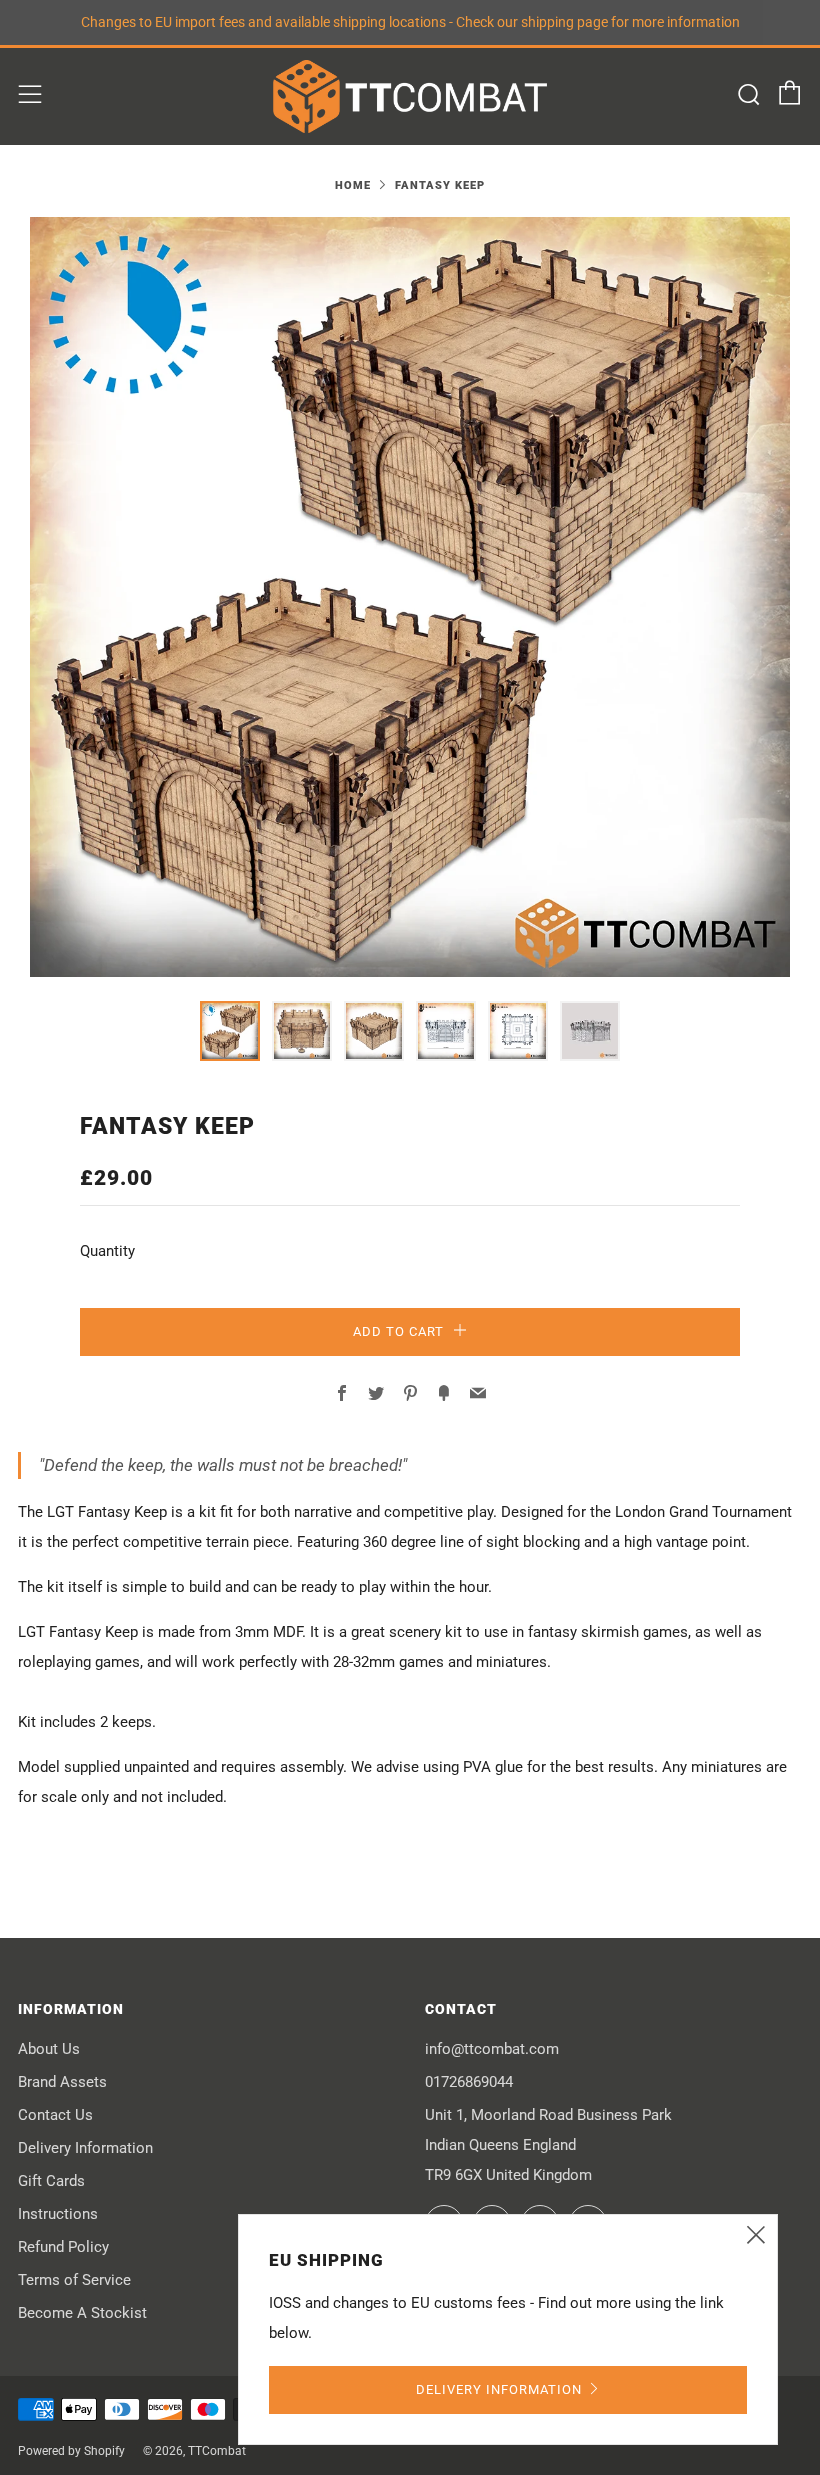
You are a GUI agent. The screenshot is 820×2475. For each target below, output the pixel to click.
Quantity (107, 1251)
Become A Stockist (82, 2313)
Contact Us (55, 2115)
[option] (410, 597)
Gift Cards (51, 2181)
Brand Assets (62, 2082)
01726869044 (469, 2082)
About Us (49, 2049)
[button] (230, 1031)
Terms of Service (74, 2280)
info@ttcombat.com (492, 2049)
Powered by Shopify (71, 2451)
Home (353, 185)
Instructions (58, 2214)
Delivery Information (85, 2148)
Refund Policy (63, 2247)
